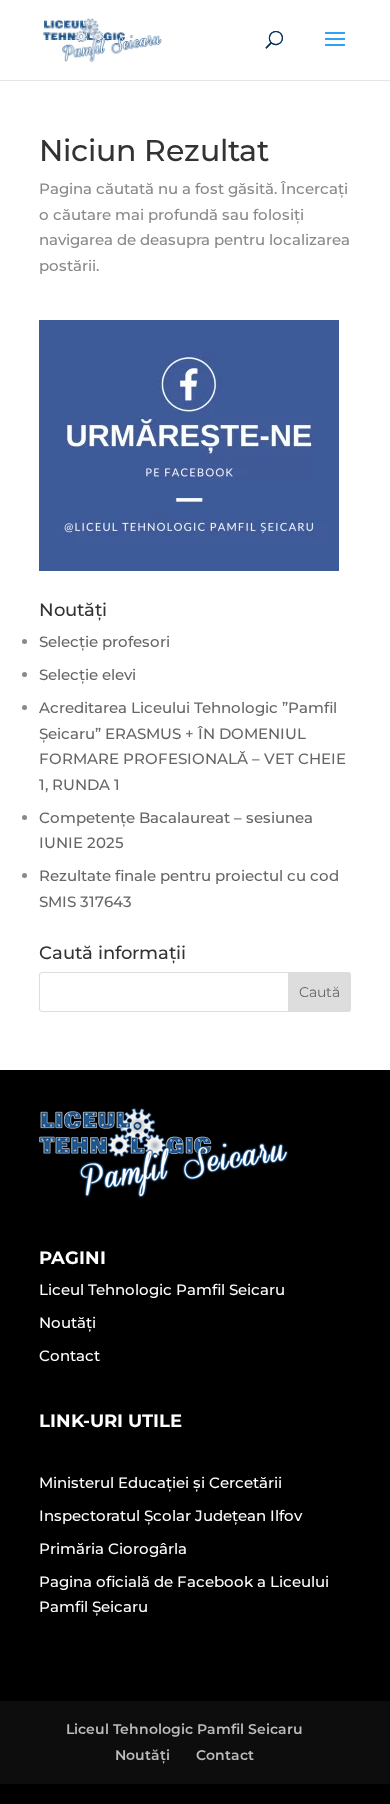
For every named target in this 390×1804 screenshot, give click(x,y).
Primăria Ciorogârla (113, 1548)
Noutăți (67, 1322)
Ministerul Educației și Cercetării (160, 1482)
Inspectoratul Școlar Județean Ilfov (170, 1515)
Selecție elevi (87, 674)
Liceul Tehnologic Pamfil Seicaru (162, 1289)
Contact (69, 1355)
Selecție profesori (104, 641)
